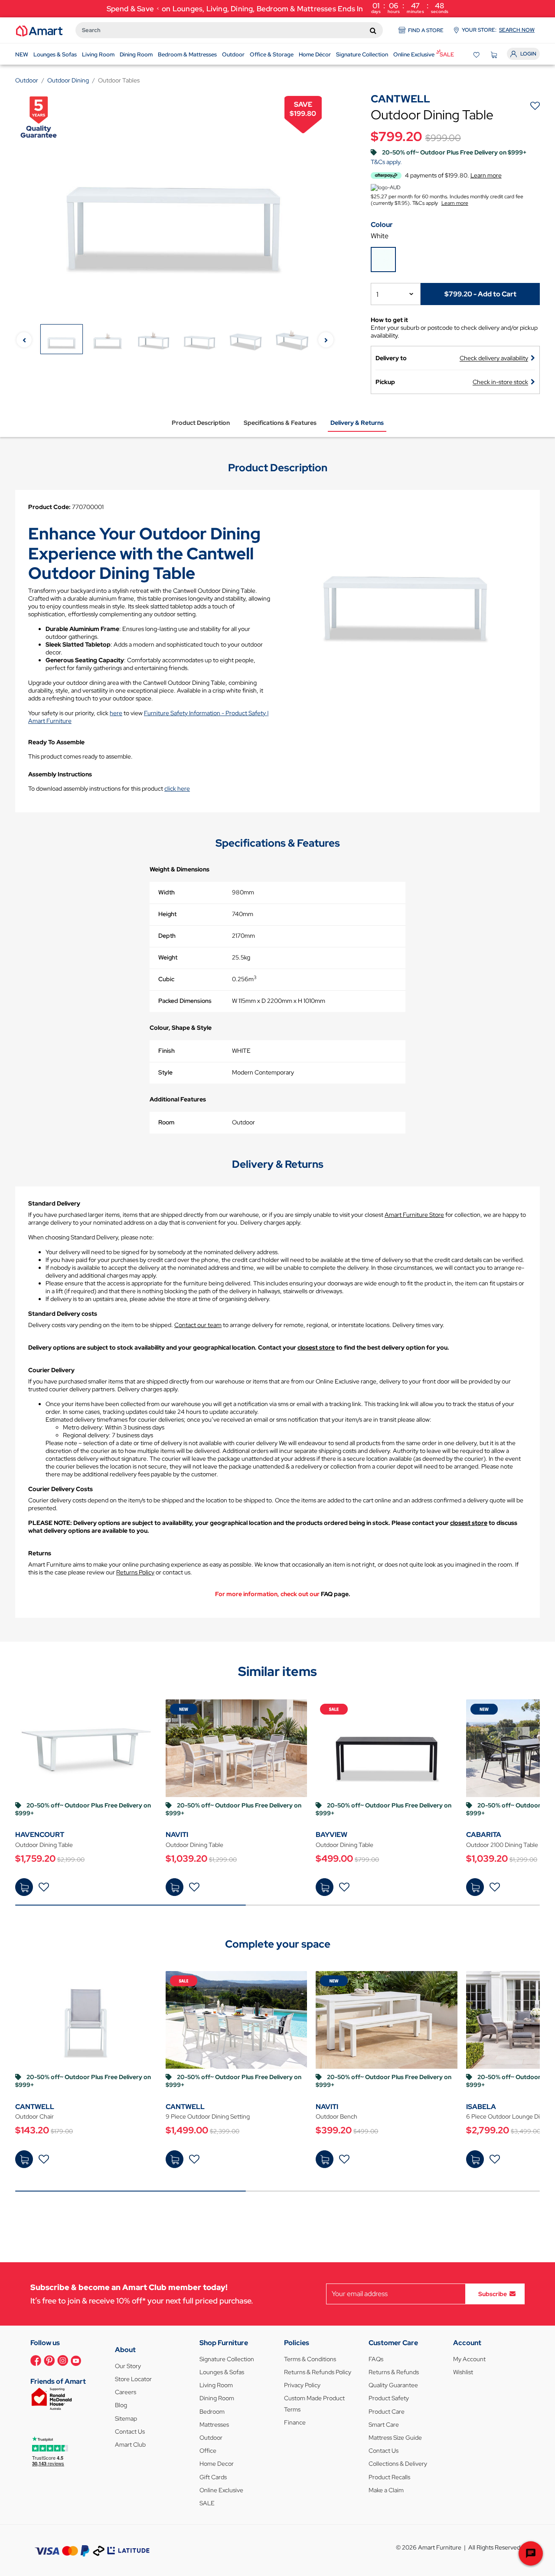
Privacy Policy (302, 2385)
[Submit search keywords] (373, 30)
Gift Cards (213, 2477)
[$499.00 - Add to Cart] (325, 1887)
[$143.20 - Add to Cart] (24, 2159)
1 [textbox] (377, 294)
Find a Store (426, 30)
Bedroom (212, 2412)
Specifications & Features (280, 423)
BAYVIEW (331, 1835)
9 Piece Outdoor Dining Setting (208, 2116)
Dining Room (217, 2398)
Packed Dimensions (185, 1001)
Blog (121, 2405)
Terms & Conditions (310, 2359)
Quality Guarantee (393, 2385)
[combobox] (229, 30)
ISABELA (481, 2107)
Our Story (128, 2366)
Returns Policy (135, 1572)
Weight (168, 957)
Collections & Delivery (398, 2464)
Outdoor (211, 2438)
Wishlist (463, 2372)
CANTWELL (35, 2107)
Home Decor (217, 2464)
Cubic (166, 979)
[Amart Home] (39, 30)
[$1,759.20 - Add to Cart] (24, 1887)
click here (177, 789)
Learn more (455, 203)
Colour (382, 225)
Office (208, 2451)
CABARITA (484, 1835)
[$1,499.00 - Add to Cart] (175, 2159)
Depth (167, 936)
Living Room (216, 2385)
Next (326, 340)
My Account (469, 2359)
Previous (24, 340)
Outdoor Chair (34, 2116)
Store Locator (133, 2379)
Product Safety (389, 2398)
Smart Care (384, 2425)
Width (166, 892)
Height (167, 914)
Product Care (387, 2412)
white (380, 236)
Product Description (201, 423)
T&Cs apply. (386, 162)
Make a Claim (386, 2490)
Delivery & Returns (357, 423)
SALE (207, 2503)
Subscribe (493, 2293)
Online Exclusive (221, 2490)
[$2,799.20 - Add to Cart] (475, 2159)
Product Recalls (389, 2477)
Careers (126, 2392)
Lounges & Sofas (222, 2372)
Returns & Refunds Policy (318, 2372)
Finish (166, 1051)
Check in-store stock (500, 382)
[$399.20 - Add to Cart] (325, 2159)
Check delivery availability (494, 358)
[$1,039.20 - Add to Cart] (175, 1887)
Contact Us (130, 2431)
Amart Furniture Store (414, 1215)
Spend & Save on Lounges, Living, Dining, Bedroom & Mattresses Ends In (278, 8)
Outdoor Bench (336, 2116)
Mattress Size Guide (395, 2438)
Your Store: (498, 30)
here (116, 713)
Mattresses (214, 2425)
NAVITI (177, 1835)
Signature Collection (227, 2359)
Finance (295, 2422)
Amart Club (130, 2445)
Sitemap (126, 2418)
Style (165, 1072)
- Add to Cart (480, 294)
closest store (316, 1347)
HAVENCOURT (40, 1835)
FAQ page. (336, 1594)
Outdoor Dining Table (44, 1845)
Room (166, 1122)
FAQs (376, 2359)
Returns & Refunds (394, 2372)
